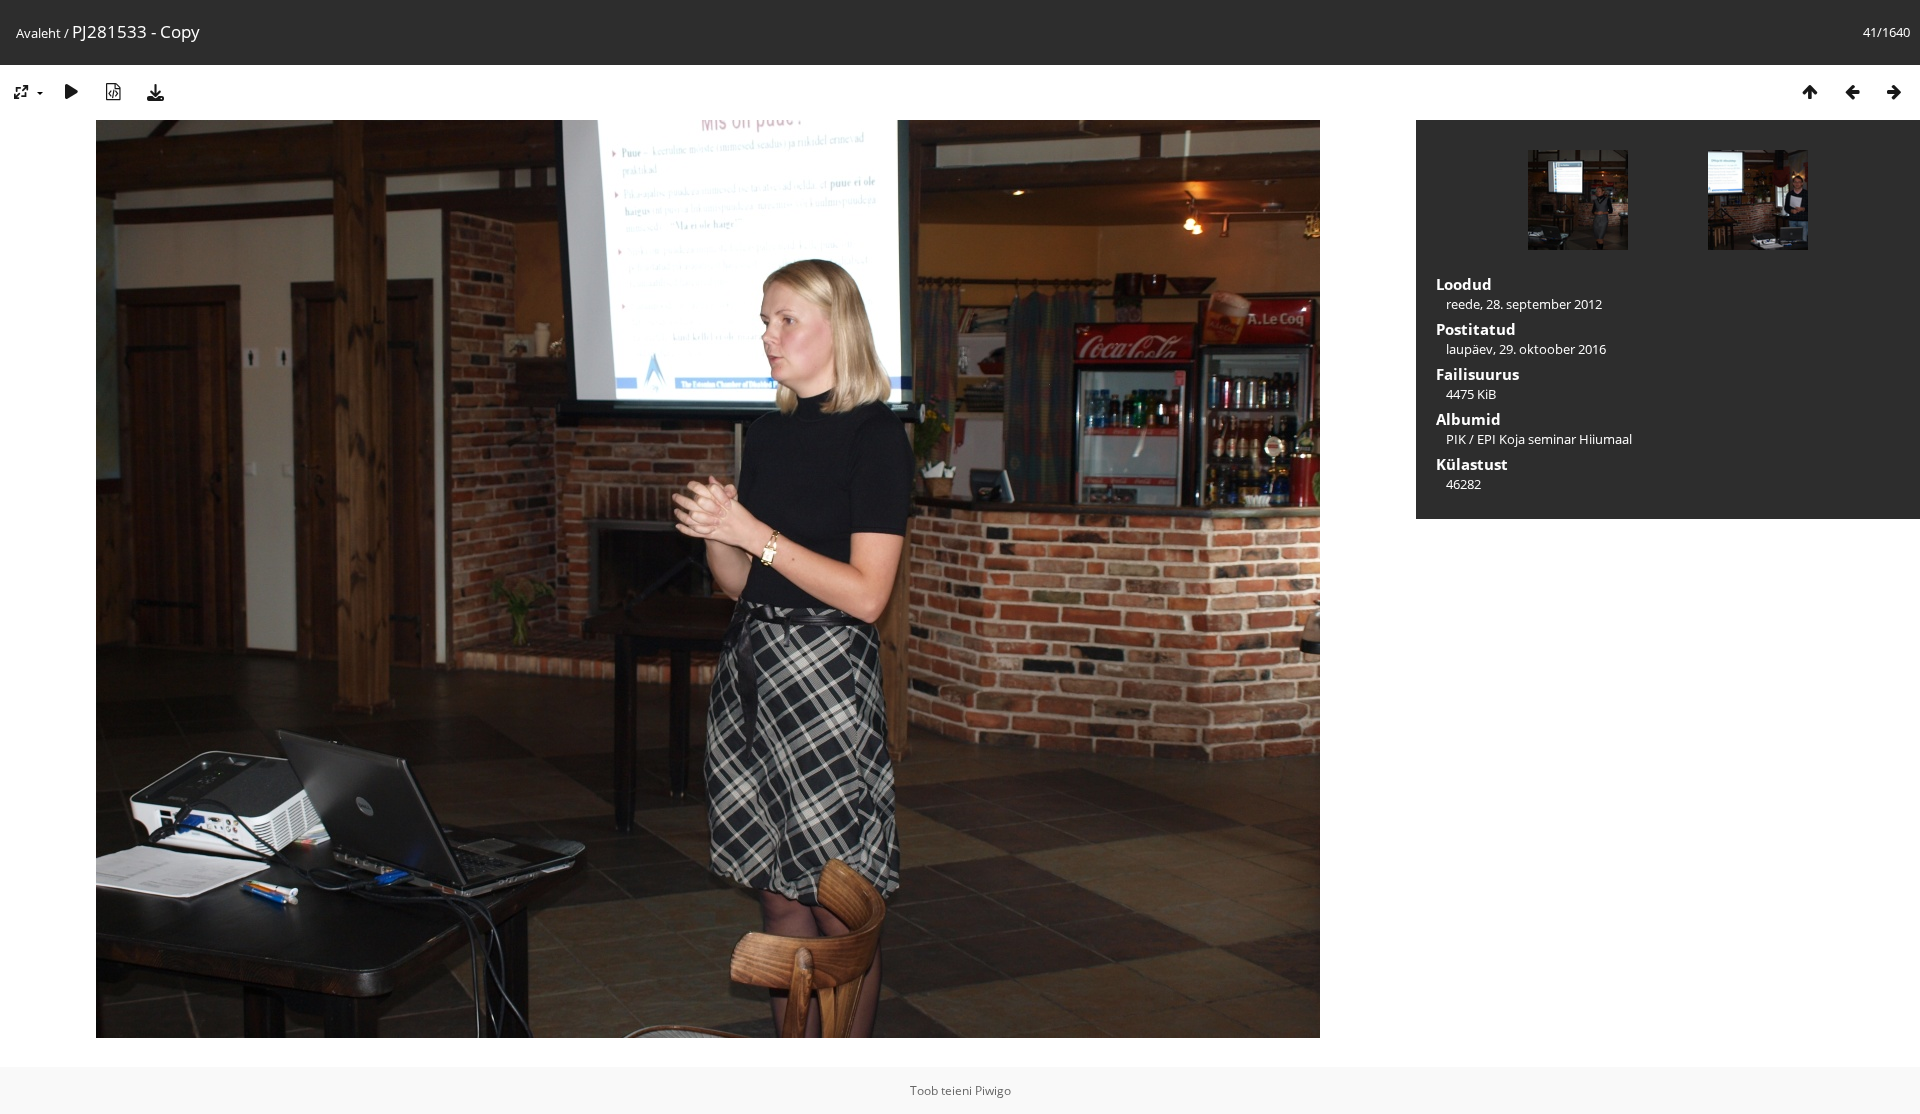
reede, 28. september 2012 (1524, 304)
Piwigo (993, 1090)
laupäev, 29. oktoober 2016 (1526, 349)
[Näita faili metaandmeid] (113, 91)
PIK (1456, 439)
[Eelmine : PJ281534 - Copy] (1852, 91)
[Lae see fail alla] (155, 91)
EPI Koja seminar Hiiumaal (1554, 439)
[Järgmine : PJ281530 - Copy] (1894, 91)
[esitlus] (71, 91)
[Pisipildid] (1810, 91)
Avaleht (38, 33)
